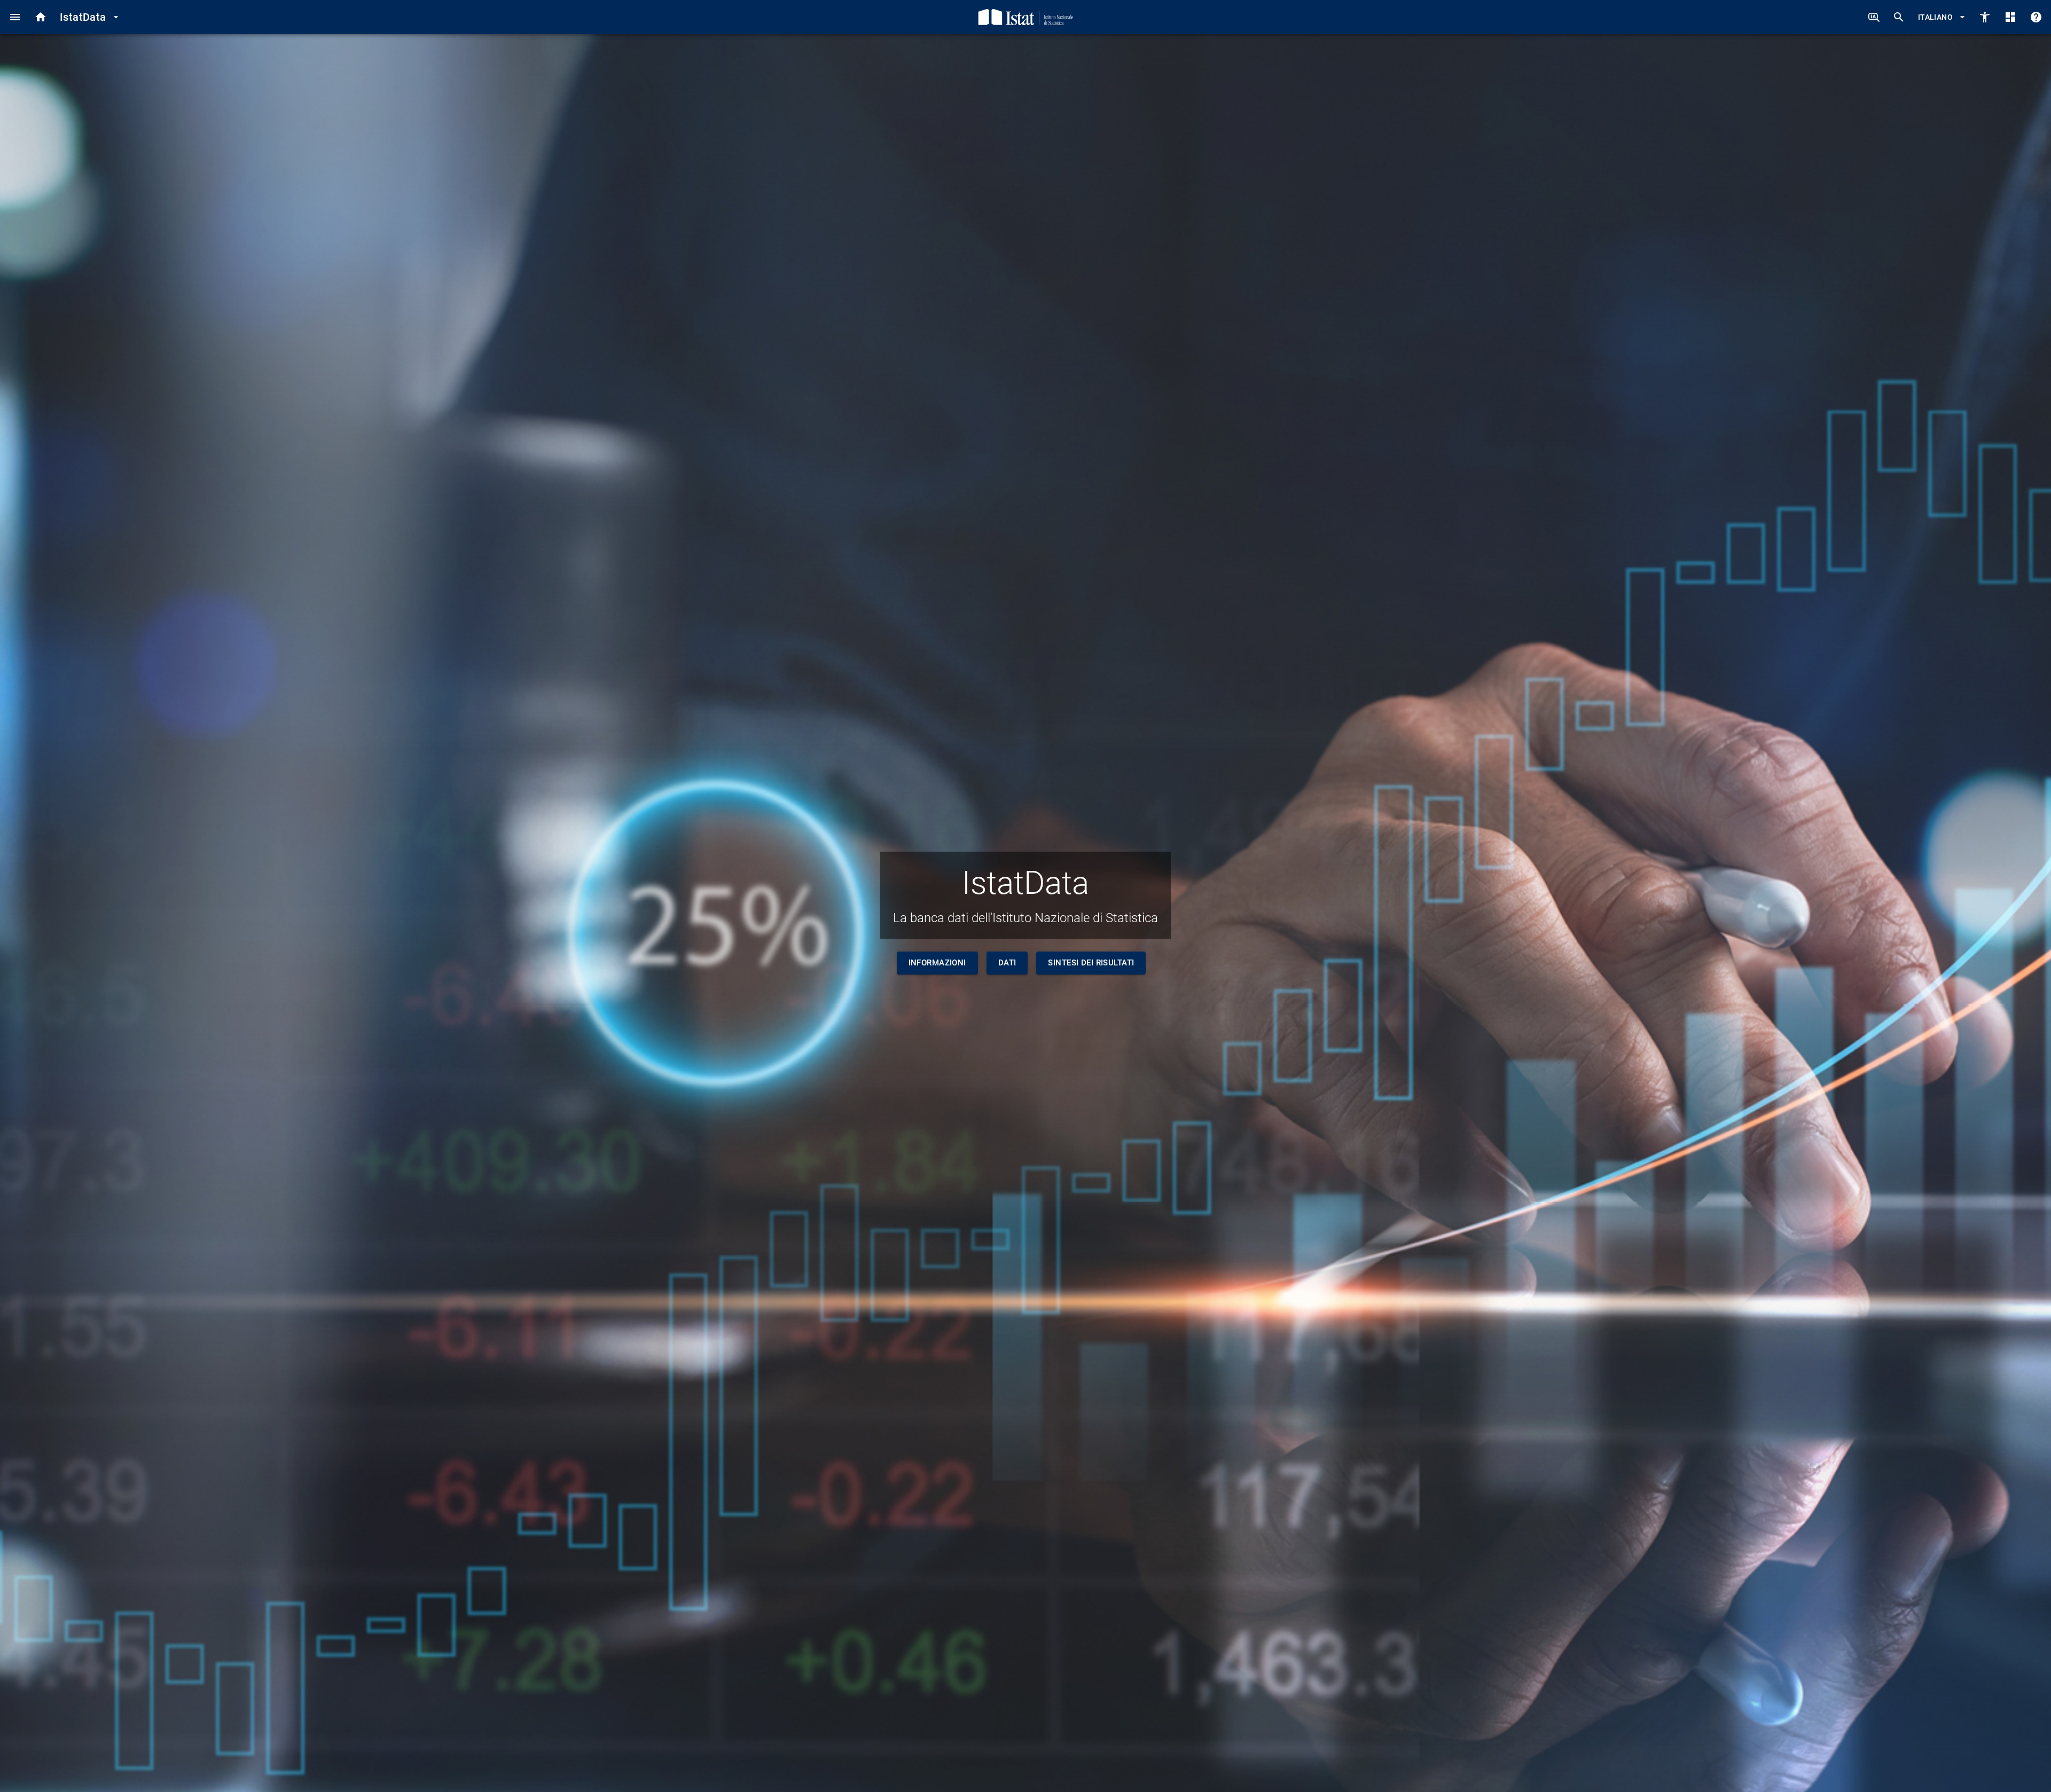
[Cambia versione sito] (1985, 17)
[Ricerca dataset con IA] (1874, 17)
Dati (1007, 963)
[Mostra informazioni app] (2036, 17)
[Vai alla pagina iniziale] (41, 17)
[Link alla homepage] (1026, 17)
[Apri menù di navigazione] (15, 17)
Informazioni (937, 963)
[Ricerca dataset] (1899, 17)
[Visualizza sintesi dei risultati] (2010, 17)
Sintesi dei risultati (1091, 963)
